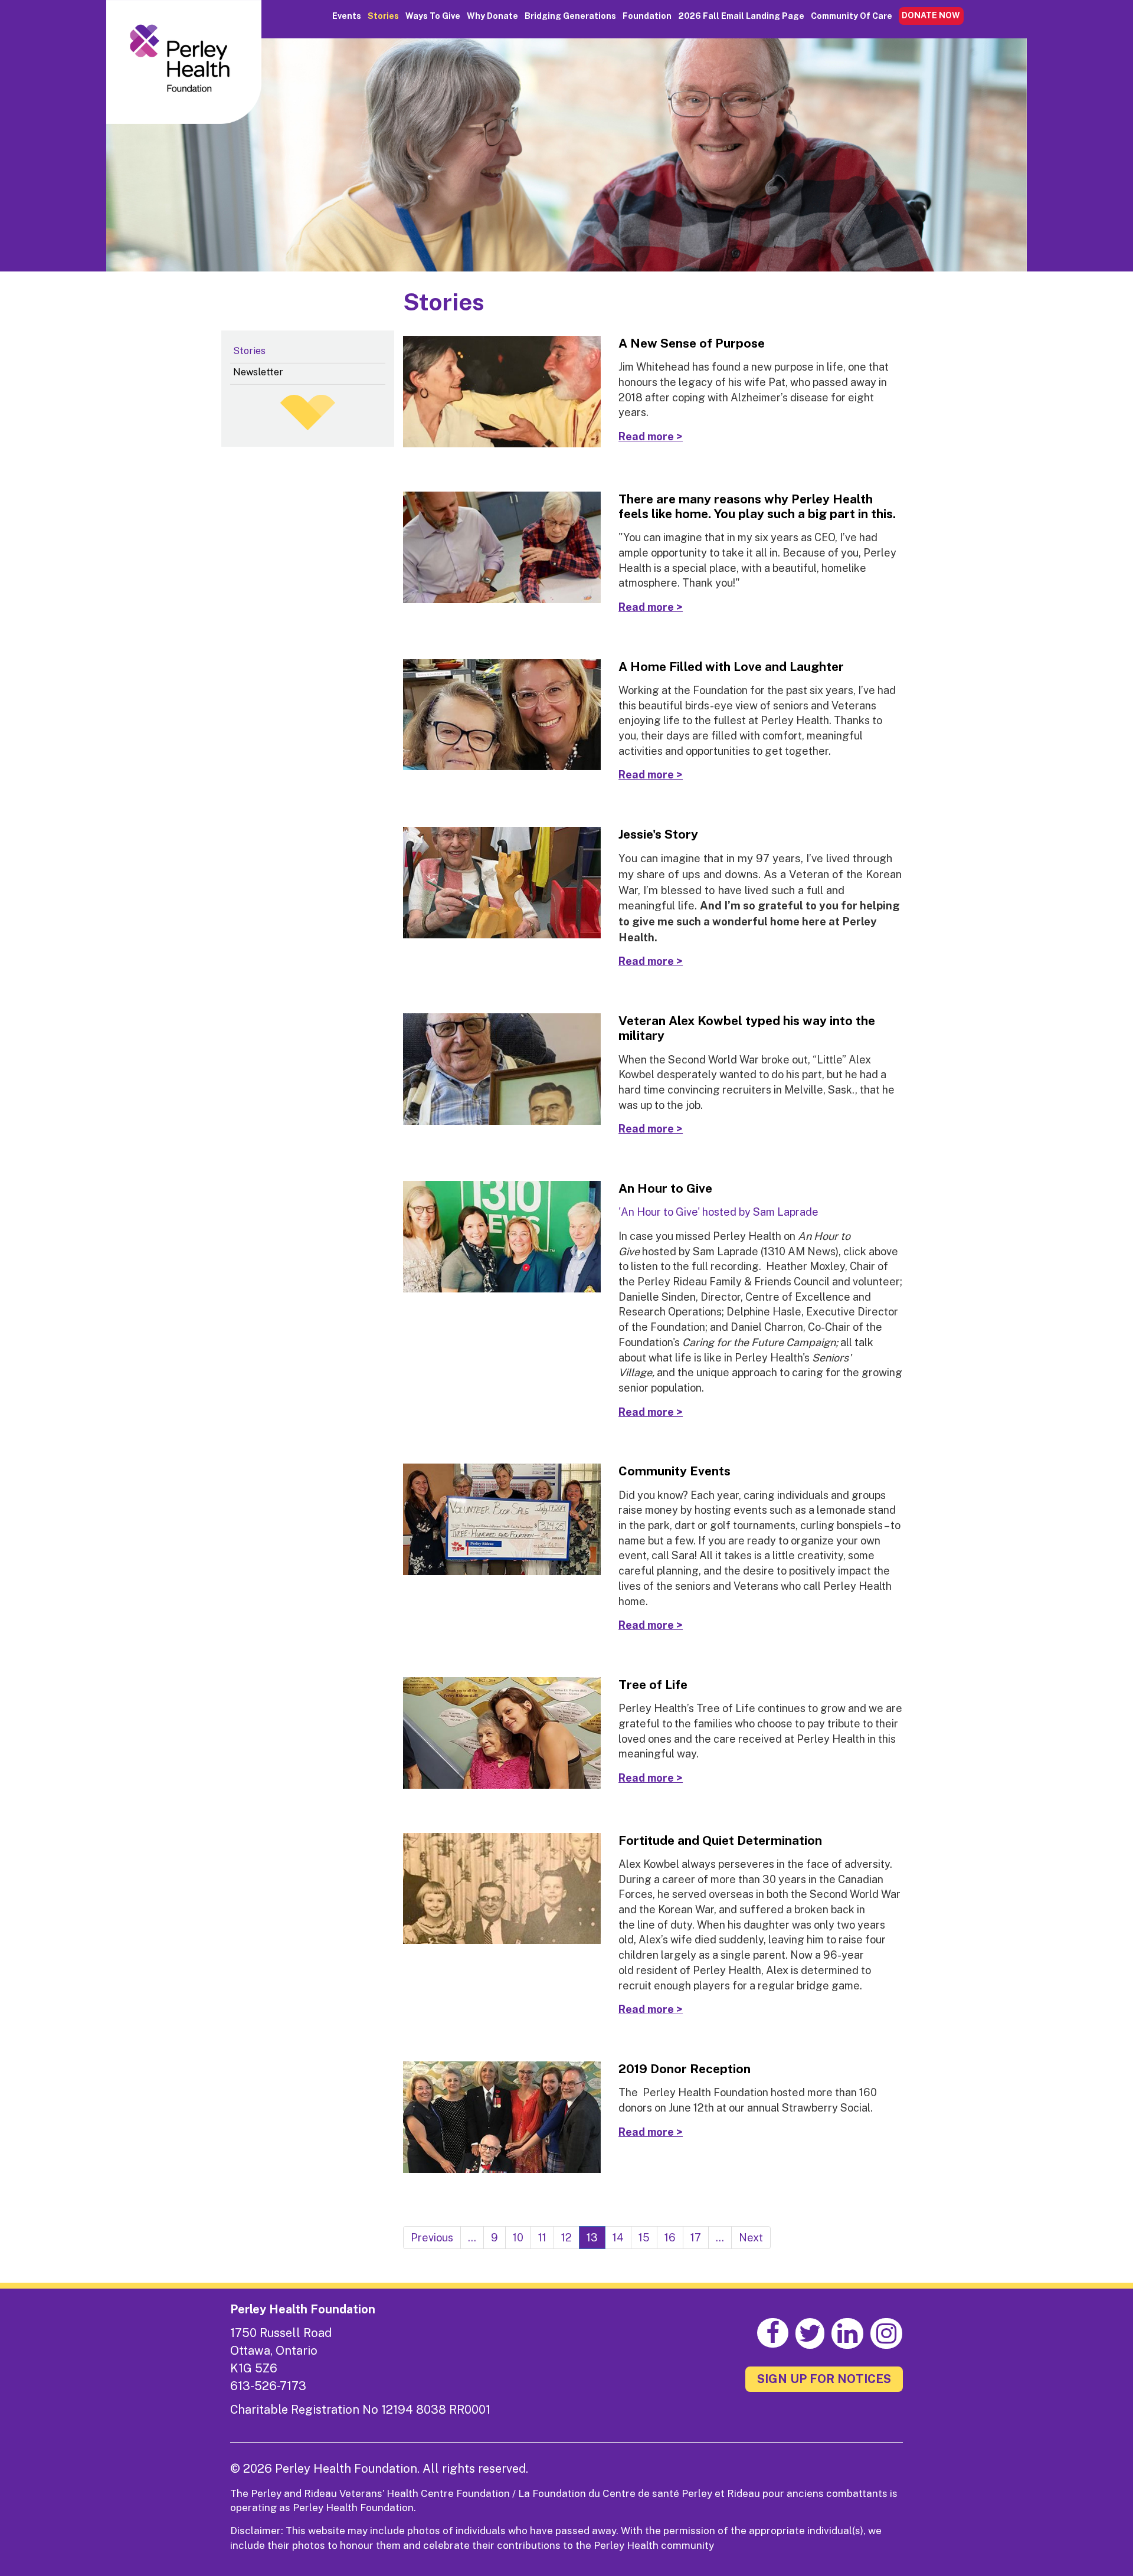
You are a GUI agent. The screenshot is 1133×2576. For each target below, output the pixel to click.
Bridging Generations (570, 16)
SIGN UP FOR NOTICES (824, 2379)
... (472, 2238)
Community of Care (852, 16)
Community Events (674, 1471)
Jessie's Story (658, 834)
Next (751, 2238)
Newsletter (258, 372)
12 (566, 2238)
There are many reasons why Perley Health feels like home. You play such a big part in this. (757, 506)
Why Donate (492, 16)
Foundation (647, 16)
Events (347, 16)
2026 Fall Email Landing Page (741, 16)
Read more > (651, 436)
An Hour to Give (665, 1188)
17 (696, 2238)
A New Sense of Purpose (692, 343)
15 (644, 2238)
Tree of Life (653, 1685)
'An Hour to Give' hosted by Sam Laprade (718, 1212)
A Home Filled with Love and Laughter (731, 667)
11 (542, 2238)
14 (618, 2238)
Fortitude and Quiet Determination (720, 1840)
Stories (383, 16)
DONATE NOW (931, 15)
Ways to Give (433, 16)
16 (670, 2238)
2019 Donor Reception (685, 2069)
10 (518, 2238)
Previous (432, 2238)
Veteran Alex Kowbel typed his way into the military (747, 1028)
